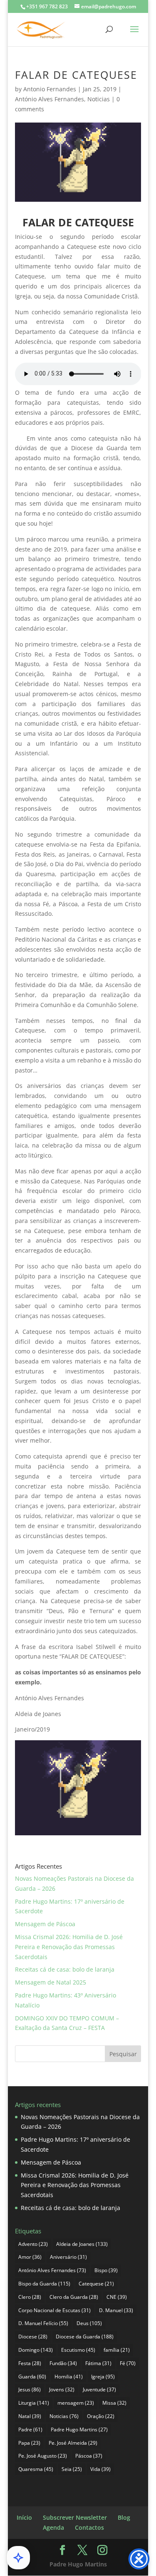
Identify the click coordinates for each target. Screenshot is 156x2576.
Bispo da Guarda (44, 2284)
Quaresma (36, 2469)
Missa (114, 2403)
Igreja (103, 2377)
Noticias (99, 99)
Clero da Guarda (74, 2297)
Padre (30, 2429)
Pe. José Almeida (73, 2443)
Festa (30, 2363)
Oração (101, 2416)
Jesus (30, 2389)
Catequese (96, 2284)
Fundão (63, 2363)
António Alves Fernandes (50, 99)
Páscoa (89, 2456)
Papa (29, 2443)
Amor (30, 2257)
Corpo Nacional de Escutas (54, 2310)
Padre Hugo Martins (79, 2429)
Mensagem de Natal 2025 (51, 1982)
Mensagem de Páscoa (45, 1924)
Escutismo (78, 2350)
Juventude (99, 2389)
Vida (100, 2469)
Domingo (36, 2350)
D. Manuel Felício (43, 2323)
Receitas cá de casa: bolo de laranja (65, 1969)
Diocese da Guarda (85, 2337)
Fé (128, 2363)
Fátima (98, 2363)
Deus (89, 2323)
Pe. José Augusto (43, 2456)
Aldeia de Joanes (82, 2244)
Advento (33, 2244)
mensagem (76, 2403)
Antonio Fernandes (50, 89)
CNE (117, 2297)
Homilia (69, 2377)
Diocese (33, 2337)
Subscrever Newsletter (75, 2517)
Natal (30, 2416)
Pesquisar (123, 2054)
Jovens (62, 2389)
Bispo (106, 2270)
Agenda (53, 2527)
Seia (72, 2469)
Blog (124, 2517)
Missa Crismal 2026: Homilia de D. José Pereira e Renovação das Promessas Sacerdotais (69, 1947)
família (117, 2350)
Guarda (32, 2377)
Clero (30, 2297)
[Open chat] (18, 2558)
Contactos (89, 2527)
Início (24, 2517)
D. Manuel (116, 2310)
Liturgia (34, 2403)
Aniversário (68, 2257)
